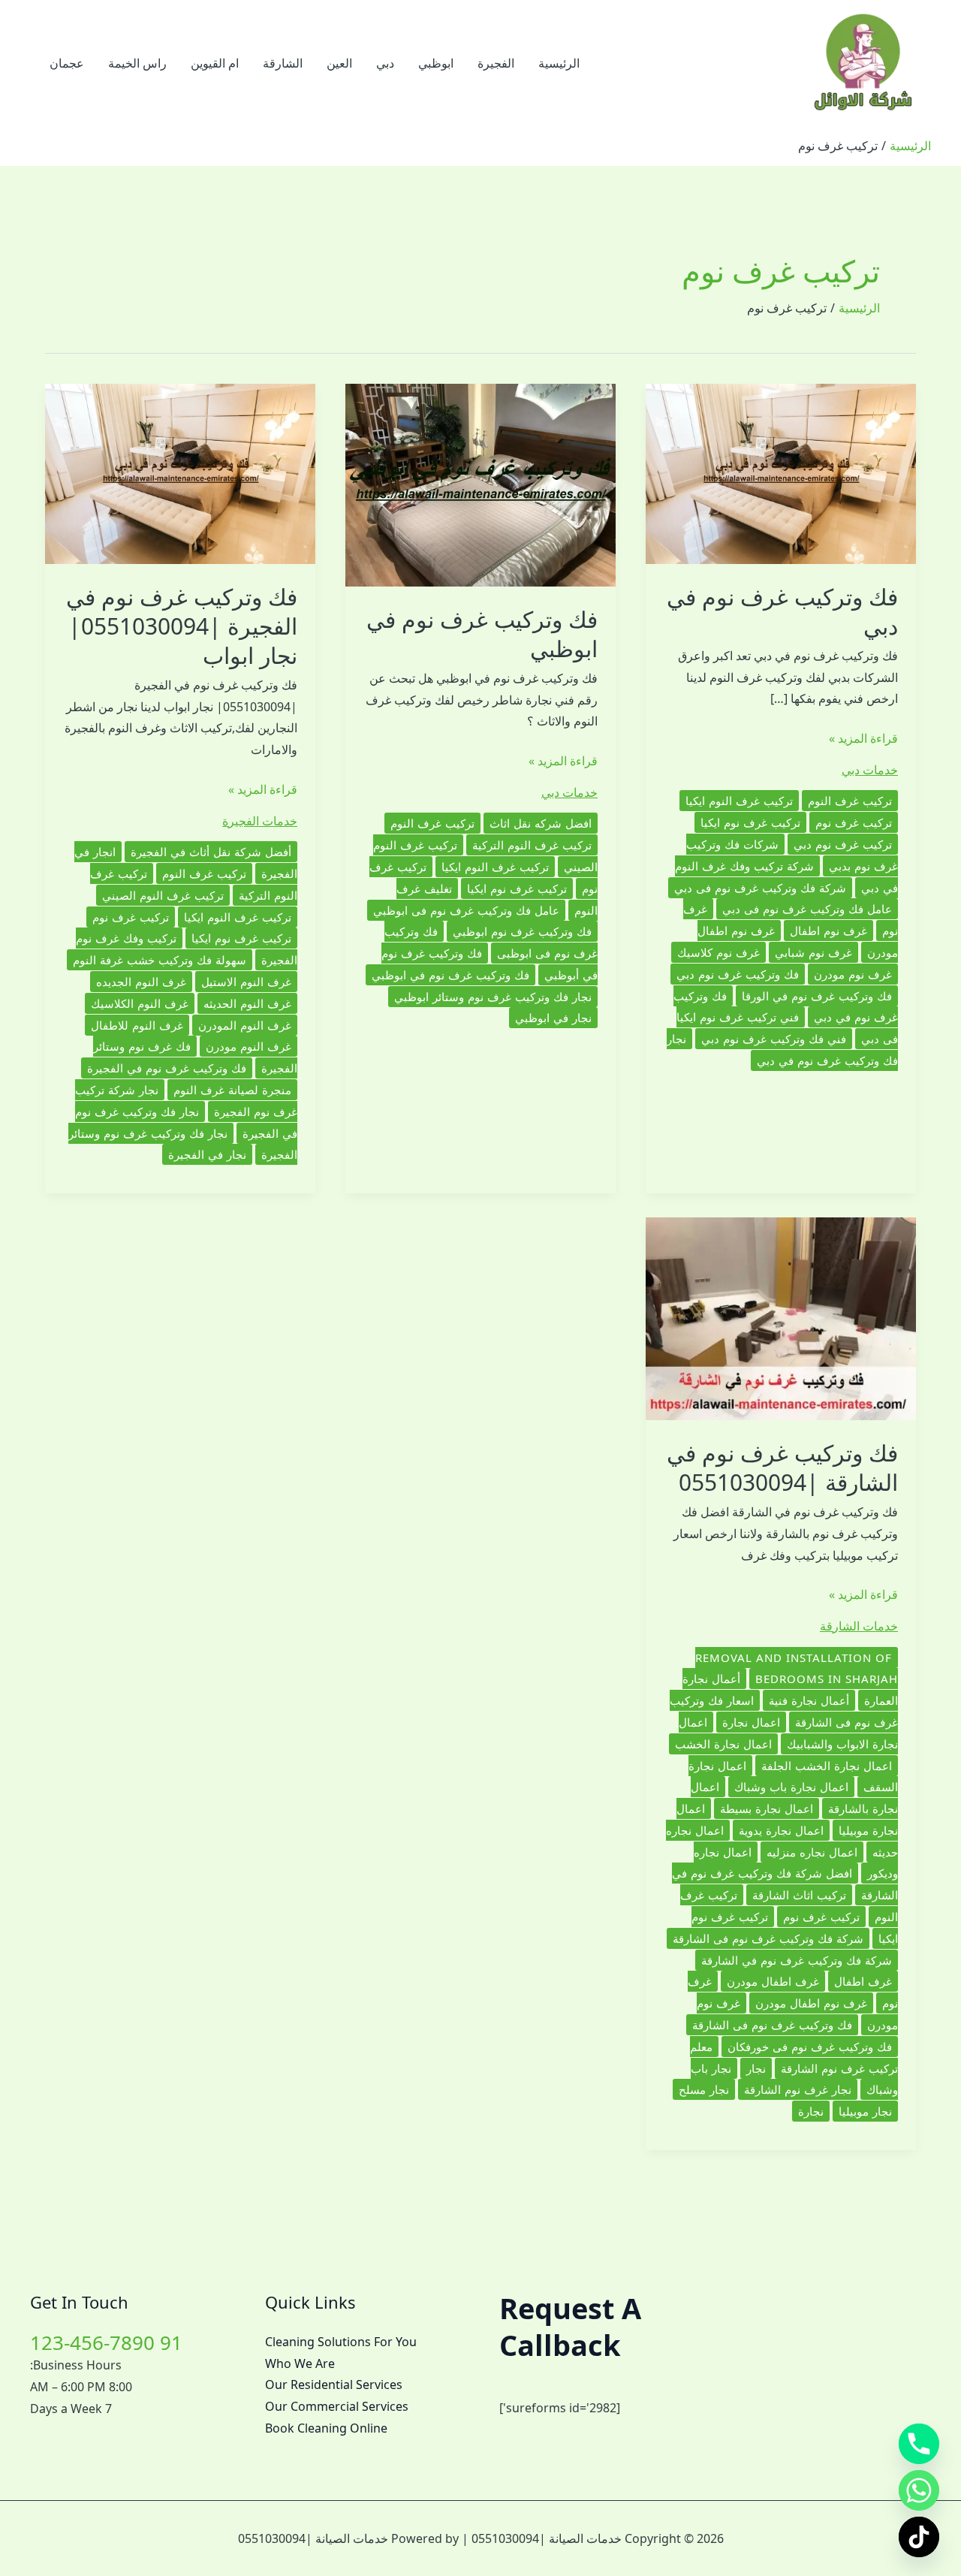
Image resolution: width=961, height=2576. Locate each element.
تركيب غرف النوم (850, 801)
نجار (756, 2068)
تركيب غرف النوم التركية (532, 845)
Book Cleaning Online (326, 2428)
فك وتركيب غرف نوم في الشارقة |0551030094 (782, 1467)
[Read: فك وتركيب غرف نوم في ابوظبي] (480, 484)
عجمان (67, 63)
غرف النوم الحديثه (247, 1003)
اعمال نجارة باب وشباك (791, 1787)
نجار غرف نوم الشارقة (798, 2089)
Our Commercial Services (337, 2406)
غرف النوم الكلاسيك (140, 1003)
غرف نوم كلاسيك (718, 952)
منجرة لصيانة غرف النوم (232, 1090)
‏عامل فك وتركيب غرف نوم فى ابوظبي (466, 910)
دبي (385, 63)
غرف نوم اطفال (828, 931)
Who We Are (300, 2363)
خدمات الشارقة (859, 1626)
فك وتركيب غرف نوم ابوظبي (522, 931)
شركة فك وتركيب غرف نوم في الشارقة (797, 1960)
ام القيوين (215, 63)
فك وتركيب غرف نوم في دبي (782, 611)
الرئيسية (559, 63)
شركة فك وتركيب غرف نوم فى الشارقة (768, 1938)
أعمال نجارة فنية (809, 1700)
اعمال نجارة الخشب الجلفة (827, 1766)
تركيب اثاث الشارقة (799, 1895)
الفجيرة (496, 63)
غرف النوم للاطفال (137, 1025)
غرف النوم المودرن (245, 1025)
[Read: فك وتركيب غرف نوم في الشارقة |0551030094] (781, 1317)
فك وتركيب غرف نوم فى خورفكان (810, 2047)
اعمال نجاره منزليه (812, 1852)
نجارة (811, 2111)
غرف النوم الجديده (141, 982)
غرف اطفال (863, 1981)
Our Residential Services (334, 2384)
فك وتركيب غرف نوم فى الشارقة (772, 2025)
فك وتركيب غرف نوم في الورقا (817, 996)
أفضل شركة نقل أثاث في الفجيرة (211, 852)
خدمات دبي (870, 770)
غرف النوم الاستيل (246, 982)
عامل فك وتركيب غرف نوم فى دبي (807, 909)
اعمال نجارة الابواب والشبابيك (788, 1733)
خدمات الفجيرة (260, 821)
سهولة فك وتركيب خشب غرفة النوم (160, 960)
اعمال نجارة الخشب (723, 1744)
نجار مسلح (704, 2089)
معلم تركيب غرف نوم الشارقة (794, 2057)
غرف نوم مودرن (853, 974)
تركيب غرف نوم (854, 822)
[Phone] (919, 2444)
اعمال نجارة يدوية (781, 1830)
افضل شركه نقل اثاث (541, 823)
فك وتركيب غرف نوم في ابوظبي (482, 634)
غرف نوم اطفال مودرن (811, 2003)
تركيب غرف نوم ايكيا (750, 822)
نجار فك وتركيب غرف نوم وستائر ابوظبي (493, 997)
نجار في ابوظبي (553, 1018)
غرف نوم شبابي (813, 952)
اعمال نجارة (751, 1722)
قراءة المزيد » (863, 739)
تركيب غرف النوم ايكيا (739, 801)
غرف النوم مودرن (249, 1046)
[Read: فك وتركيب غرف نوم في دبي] (781, 472)
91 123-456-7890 (106, 2342)
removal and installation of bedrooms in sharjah (797, 1668)
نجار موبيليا (865, 2111)
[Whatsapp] (919, 2490)
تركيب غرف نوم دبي (843, 844)
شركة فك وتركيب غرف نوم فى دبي (760, 888)
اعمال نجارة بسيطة (767, 1808)
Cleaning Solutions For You (341, 2342)
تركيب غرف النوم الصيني (163, 895)
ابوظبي (436, 63)
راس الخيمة (137, 63)
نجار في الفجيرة (207, 1154)
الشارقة (283, 63)
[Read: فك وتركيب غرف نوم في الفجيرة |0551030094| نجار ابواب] (180, 472)
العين (339, 63)
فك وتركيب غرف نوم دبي (738, 974)
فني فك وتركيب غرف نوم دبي (774, 1039)
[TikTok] (919, 2537)
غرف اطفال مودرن (773, 1981)
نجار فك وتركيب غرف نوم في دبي (782, 1050)
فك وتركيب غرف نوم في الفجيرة (167, 1068)
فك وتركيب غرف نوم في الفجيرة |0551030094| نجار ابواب (182, 626)
